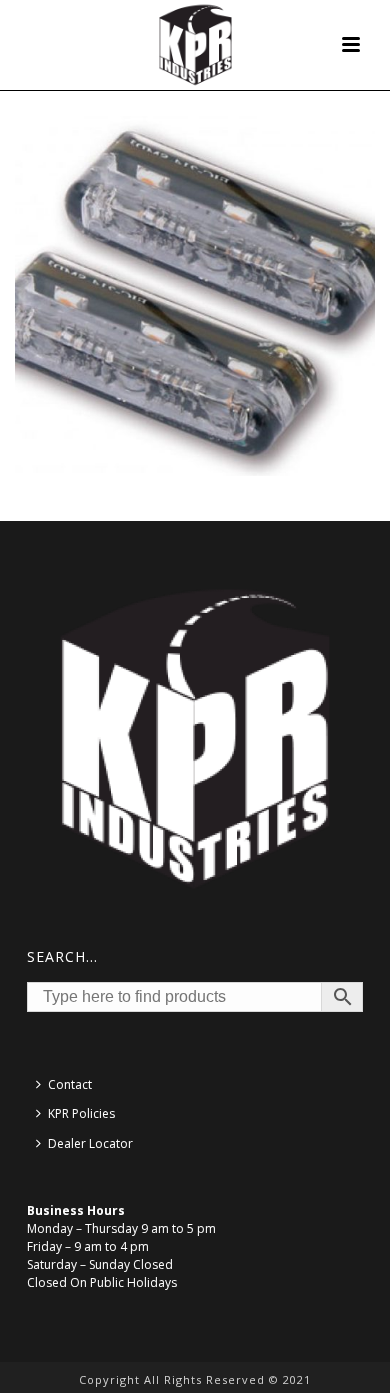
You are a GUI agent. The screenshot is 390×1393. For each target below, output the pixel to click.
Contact (70, 1084)
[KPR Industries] (195, 45)
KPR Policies (81, 1113)
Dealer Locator (90, 1143)
